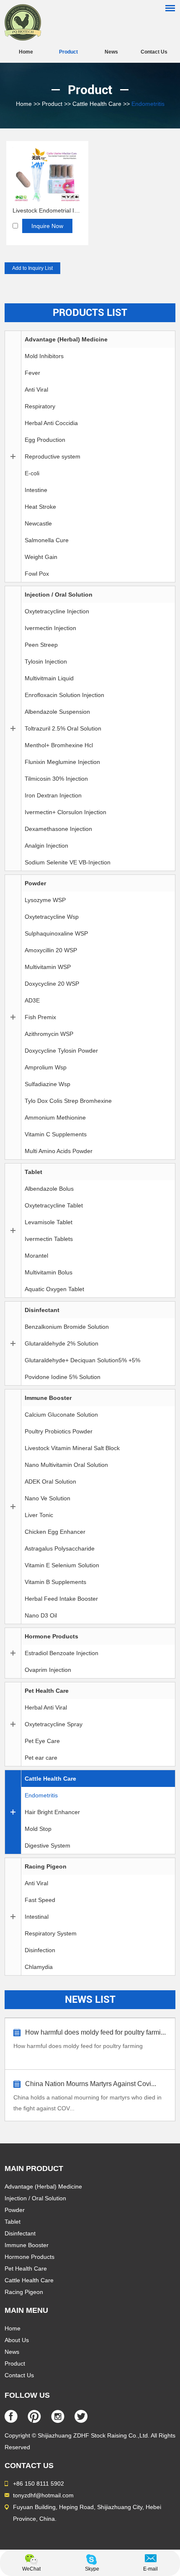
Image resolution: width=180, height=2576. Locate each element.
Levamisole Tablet (49, 1222)
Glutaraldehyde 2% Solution (62, 1343)
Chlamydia (39, 1967)
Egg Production (45, 440)
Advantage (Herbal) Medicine (66, 339)
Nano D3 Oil (41, 1615)
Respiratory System (51, 1933)
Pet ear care (41, 1758)
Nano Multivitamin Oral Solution (66, 1465)
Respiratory (40, 406)
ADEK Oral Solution (50, 1482)
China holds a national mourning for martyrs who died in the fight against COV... (87, 2103)
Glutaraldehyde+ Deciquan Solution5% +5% (82, 1360)
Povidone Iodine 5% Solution (63, 1377)
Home (26, 52)
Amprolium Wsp (46, 1067)
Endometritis (148, 104)
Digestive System (48, 1845)
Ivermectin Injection (50, 628)
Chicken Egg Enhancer (55, 1532)
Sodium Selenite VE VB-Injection (68, 862)
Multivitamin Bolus (49, 1272)
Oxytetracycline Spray (54, 1724)
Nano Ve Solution (48, 1498)
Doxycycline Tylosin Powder (61, 1051)
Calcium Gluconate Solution (61, 1415)
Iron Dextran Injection (53, 795)
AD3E (32, 1000)
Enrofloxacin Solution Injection (64, 695)
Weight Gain (41, 557)
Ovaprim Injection (48, 1670)
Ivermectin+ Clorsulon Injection (66, 812)
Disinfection (40, 1950)
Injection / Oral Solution (59, 595)
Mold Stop (38, 1829)
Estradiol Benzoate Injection (62, 1653)
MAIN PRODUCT (34, 2168)
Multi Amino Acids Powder (59, 1151)
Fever (32, 373)
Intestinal (37, 1917)
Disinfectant (42, 1310)
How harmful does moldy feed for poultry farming (78, 2046)
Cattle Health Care (97, 104)
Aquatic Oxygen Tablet (54, 1289)
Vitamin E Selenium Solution (62, 1565)
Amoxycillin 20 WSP (51, 950)
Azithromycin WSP (49, 1034)
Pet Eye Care (42, 1741)
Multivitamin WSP (48, 967)
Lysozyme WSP (45, 900)
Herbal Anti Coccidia (51, 423)
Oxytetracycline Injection (57, 611)
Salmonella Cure (47, 540)
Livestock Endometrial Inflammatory (47, 210)
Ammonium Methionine (55, 1118)
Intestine (36, 490)
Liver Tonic (39, 1515)
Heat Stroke (40, 507)
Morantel (36, 1256)
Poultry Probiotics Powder (59, 1431)
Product (68, 52)
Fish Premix (40, 1017)
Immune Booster (48, 1398)
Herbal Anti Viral (46, 1707)
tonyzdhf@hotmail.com (43, 2495)
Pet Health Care (47, 1691)
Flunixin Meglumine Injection (62, 762)
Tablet (33, 1172)
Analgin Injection (46, 846)
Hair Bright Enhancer (52, 1812)
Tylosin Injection (46, 661)
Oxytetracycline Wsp (52, 917)
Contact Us (154, 52)
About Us (17, 2340)
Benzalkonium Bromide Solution (67, 1327)
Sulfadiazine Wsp (48, 1084)
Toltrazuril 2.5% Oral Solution (63, 728)
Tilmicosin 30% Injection (56, 779)
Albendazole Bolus (49, 1189)
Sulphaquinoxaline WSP (56, 933)
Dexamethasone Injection (58, 829)
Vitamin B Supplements (55, 1582)
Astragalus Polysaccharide (60, 1548)
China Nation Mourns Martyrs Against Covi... (91, 2084)
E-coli (32, 473)
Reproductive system (53, 456)
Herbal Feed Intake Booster (61, 1599)
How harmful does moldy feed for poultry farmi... (95, 2032)
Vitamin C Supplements (56, 1134)
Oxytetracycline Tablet (54, 1205)
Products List (90, 313)
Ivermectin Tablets (49, 1239)
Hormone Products (51, 1636)
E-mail (150, 2569)
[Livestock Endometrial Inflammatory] (47, 200)
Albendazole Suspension (57, 712)
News (111, 52)
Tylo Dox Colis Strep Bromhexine (68, 1101)
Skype (92, 2569)
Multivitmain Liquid (49, 678)
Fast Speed (40, 1900)
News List (90, 1999)
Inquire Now (47, 226)
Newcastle (38, 523)
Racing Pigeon (46, 1866)
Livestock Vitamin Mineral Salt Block (72, 1448)
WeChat (31, 2569)
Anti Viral (36, 390)
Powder (35, 883)
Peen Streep (41, 645)
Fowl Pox (37, 574)
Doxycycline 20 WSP (52, 984)
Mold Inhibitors (44, 356)
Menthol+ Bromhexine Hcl (59, 745)
